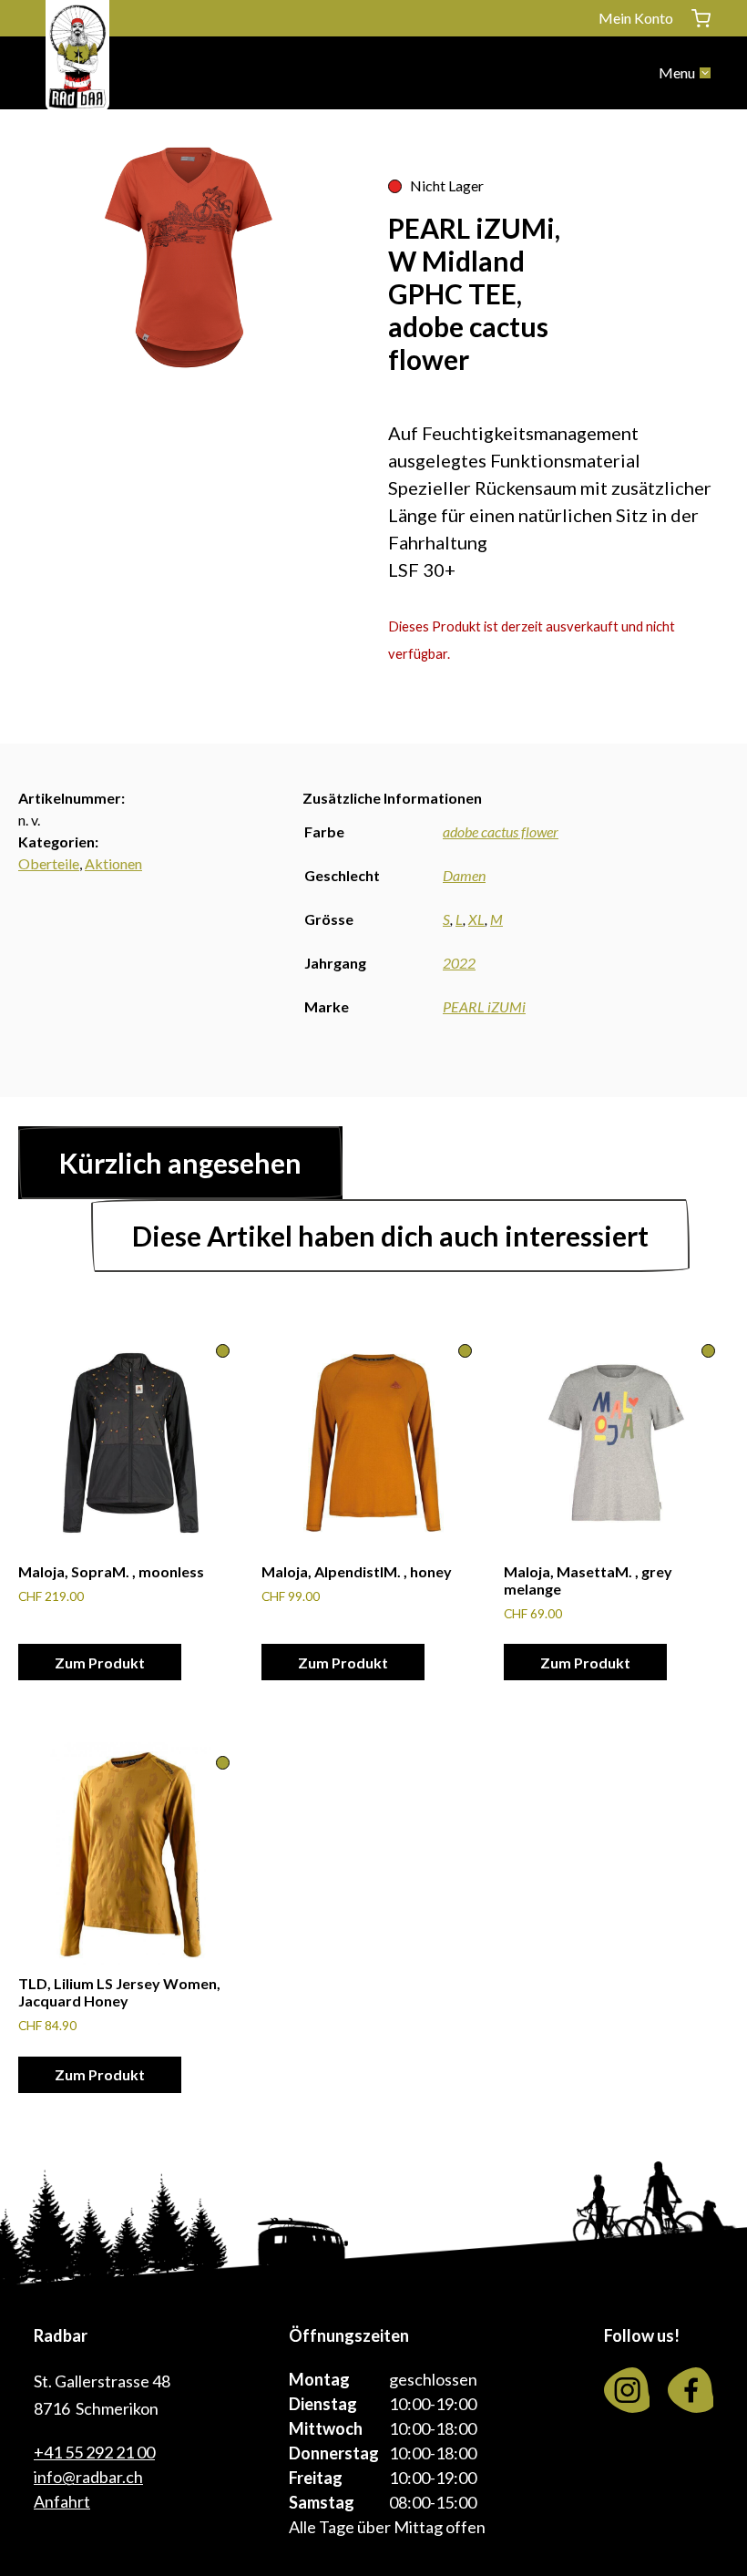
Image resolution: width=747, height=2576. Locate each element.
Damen (464, 875)
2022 (459, 963)
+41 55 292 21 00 (94, 2452)
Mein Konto (636, 18)
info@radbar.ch (88, 2477)
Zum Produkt (100, 1663)
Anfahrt (62, 2501)
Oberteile (49, 863)
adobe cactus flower (501, 831)
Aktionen (113, 863)
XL (476, 919)
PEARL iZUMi (484, 1006)
